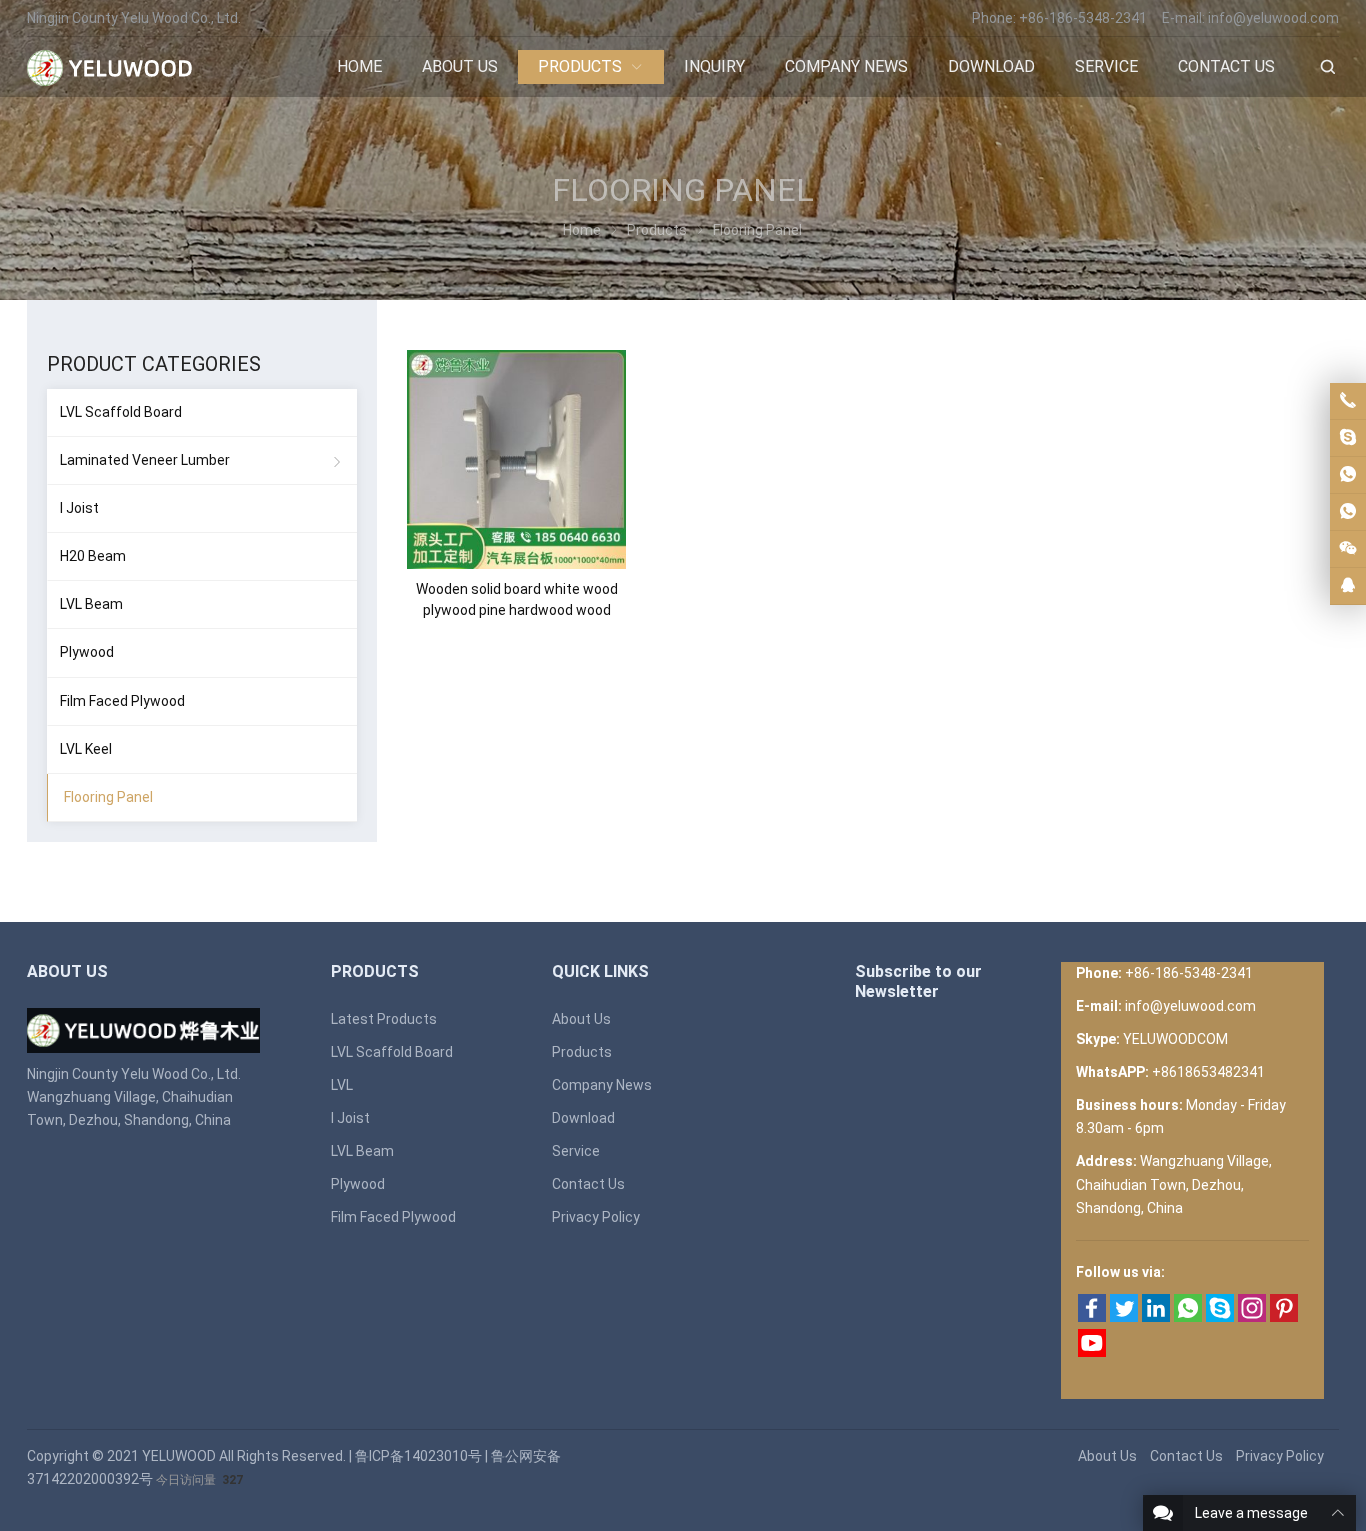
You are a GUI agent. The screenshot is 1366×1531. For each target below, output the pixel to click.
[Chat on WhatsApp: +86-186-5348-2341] (1348, 475)
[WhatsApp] (1188, 1317)
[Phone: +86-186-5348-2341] (1348, 401)
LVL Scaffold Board (121, 412)
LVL (342, 1085)
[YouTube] (1092, 1352)
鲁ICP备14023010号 (418, 1456)
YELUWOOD (179, 1456)
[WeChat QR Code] (1348, 549)
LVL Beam (91, 604)
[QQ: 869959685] (1348, 586)
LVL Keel (86, 749)
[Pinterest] (1284, 1317)
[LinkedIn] (1156, 1317)
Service (576, 1151)
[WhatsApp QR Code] (1348, 512)
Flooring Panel (108, 797)
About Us (581, 1019)
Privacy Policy (596, 1217)
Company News (602, 1085)
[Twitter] (1124, 1317)
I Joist (79, 508)
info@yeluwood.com (1273, 18)
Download (583, 1118)
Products (582, 1052)
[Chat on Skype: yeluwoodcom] (1348, 438)
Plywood (87, 652)
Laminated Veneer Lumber (145, 460)
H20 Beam (93, 556)
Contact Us (588, 1184)
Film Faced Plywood (122, 701)
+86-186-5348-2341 (1083, 18)
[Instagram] (1252, 1317)
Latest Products (384, 1019)
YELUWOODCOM (1175, 1039)
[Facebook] (1092, 1317)
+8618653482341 (1208, 1072)
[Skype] (1220, 1317)
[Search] (1327, 67)
